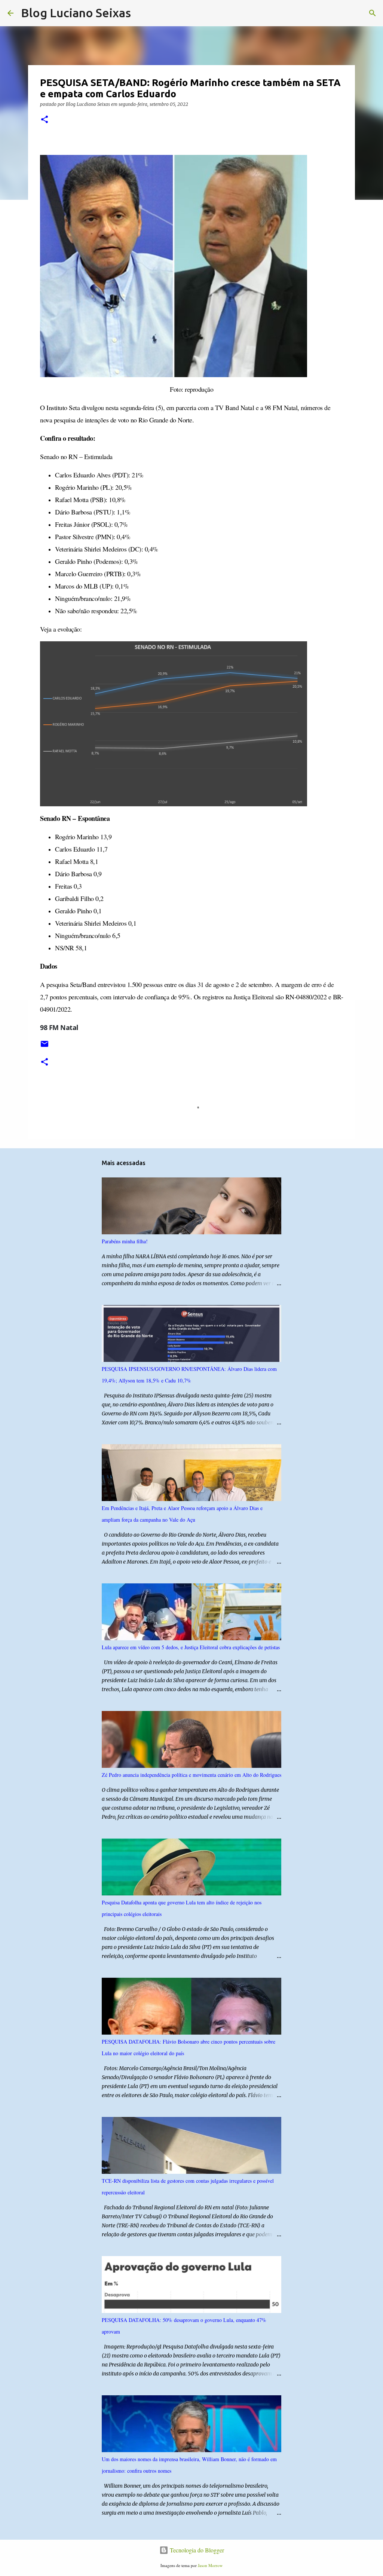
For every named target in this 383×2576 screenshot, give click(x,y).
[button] (45, 120)
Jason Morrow (210, 2565)
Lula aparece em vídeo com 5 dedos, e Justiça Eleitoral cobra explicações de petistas (191, 1647)
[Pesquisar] (141, 13)
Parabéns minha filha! (125, 1241)
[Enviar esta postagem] (45, 1047)
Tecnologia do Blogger (196, 2550)
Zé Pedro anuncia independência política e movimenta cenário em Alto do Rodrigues (191, 1775)
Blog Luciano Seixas (76, 13)
